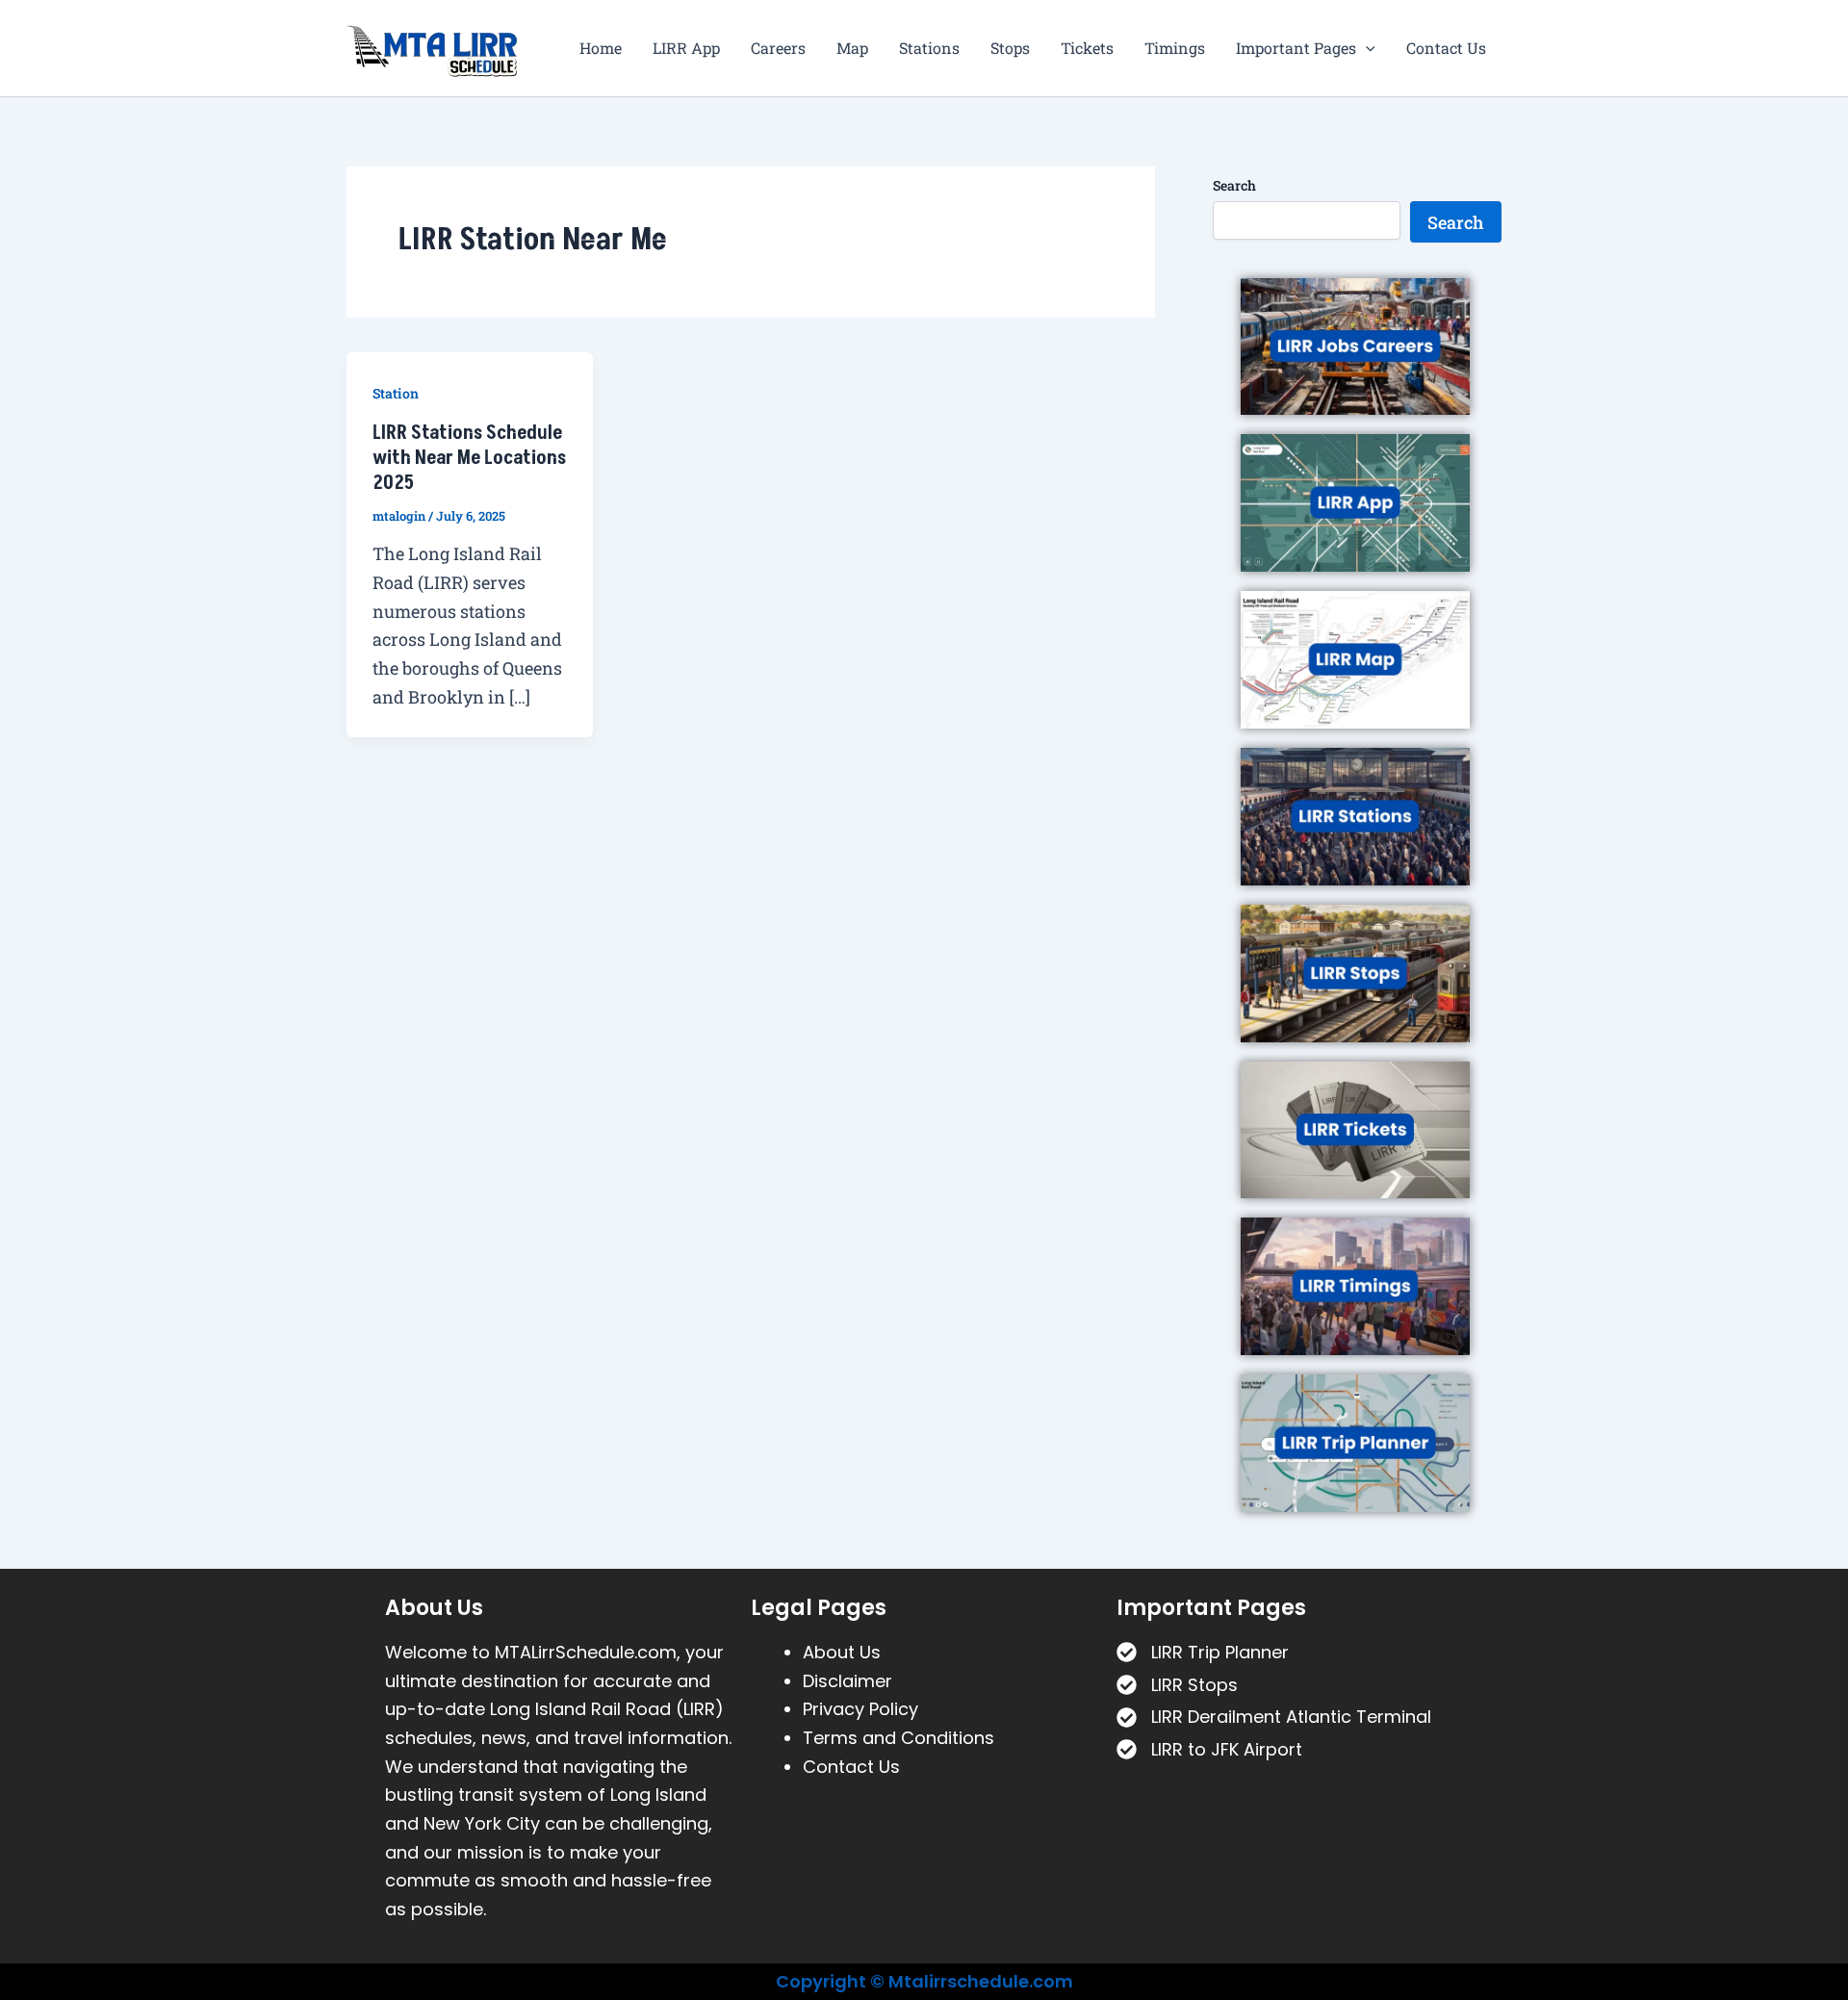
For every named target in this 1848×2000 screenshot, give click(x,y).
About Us (842, 1652)
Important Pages (1296, 48)
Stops (1010, 48)
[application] (1366, 48)
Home (601, 48)
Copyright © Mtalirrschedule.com (924, 1981)
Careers (778, 48)
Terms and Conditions (898, 1738)
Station (396, 393)
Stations (929, 48)
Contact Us (1446, 48)
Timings (1175, 48)
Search (1234, 185)
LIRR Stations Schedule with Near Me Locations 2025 (469, 458)
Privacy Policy (860, 1709)
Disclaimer (847, 1681)
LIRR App (686, 48)
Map (852, 48)
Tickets (1087, 48)
